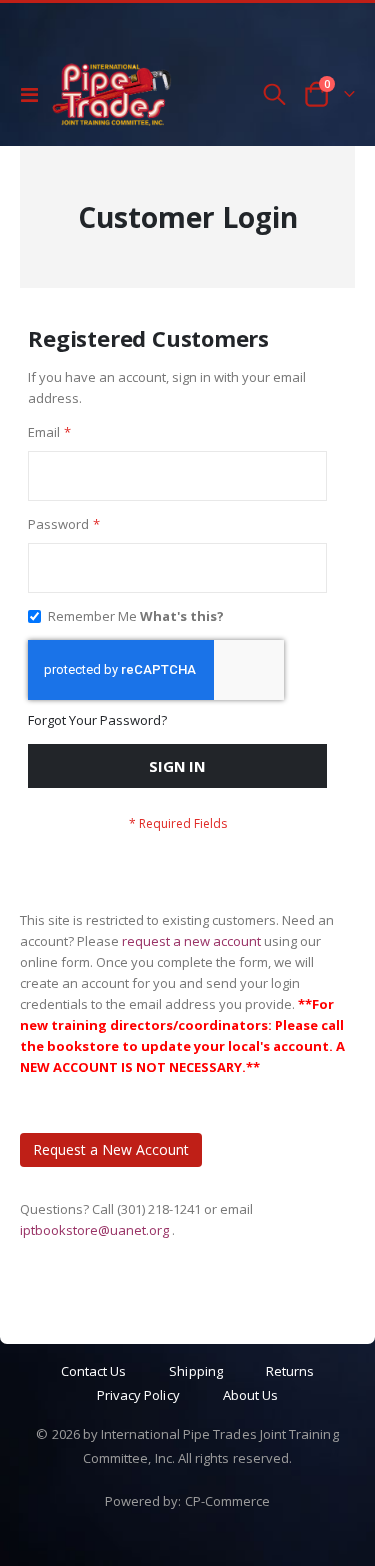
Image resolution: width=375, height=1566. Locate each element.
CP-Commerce (228, 1501)
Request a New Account (111, 1149)
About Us (251, 1395)
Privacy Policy (138, 1395)
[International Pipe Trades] (112, 94)
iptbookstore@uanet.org (96, 1230)
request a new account (193, 941)
